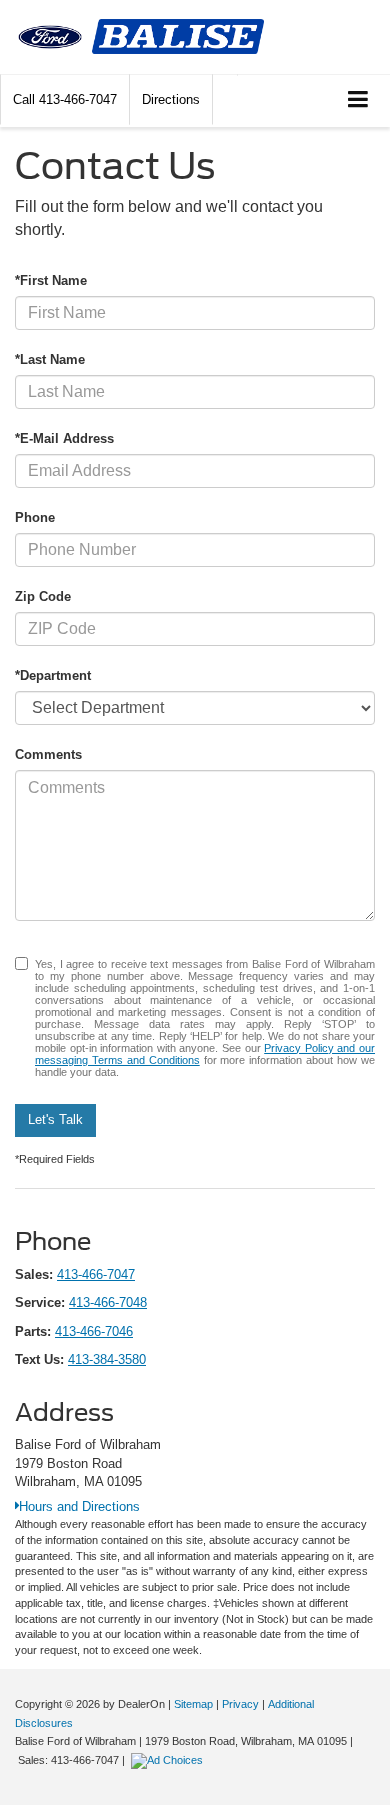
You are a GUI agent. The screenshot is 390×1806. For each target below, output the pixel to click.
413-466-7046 (94, 1331)
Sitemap (193, 1704)
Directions (171, 99)
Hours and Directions (79, 1506)
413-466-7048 (108, 1302)
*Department (53, 675)
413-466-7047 (96, 1274)
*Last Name (50, 359)
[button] (65, 99)
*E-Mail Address (64, 438)
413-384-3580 (107, 1359)
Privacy (240, 1704)
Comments (48, 754)
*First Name (51, 280)
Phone (35, 517)
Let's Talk (55, 1119)
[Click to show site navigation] (358, 100)
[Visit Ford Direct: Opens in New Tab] (169, 1760)
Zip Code (43, 596)
